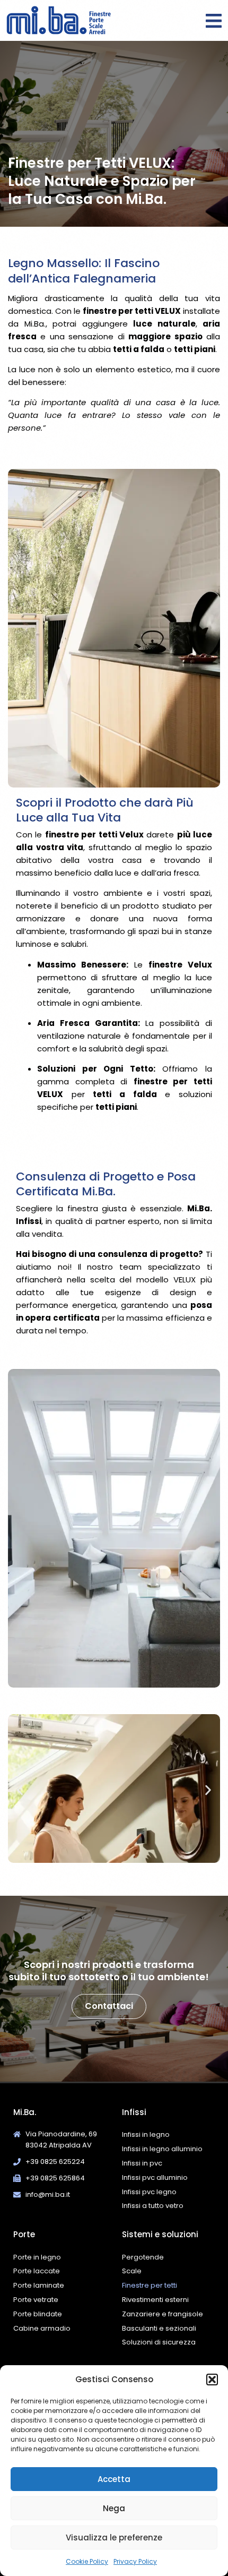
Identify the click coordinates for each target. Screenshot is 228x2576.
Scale (132, 2271)
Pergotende (143, 2257)
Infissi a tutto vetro (153, 2206)
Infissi (134, 2112)
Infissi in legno (146, 2134)
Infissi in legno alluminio (162, 2149)
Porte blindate (38, 2314)
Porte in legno (37, 2257)
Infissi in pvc (142, 2163)
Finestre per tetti (150, 2285)
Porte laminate (39, 2285)
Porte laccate (37, 2271)
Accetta (114, 2479)
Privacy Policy (135, 2561)
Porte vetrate (36, 2300)
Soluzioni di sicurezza (159, 2342)
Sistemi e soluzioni (160, 2234)
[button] (212, 2380)
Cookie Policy (87, 2561)
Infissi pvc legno (149, 2192)
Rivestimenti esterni (155, 2300)
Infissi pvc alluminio (155, 2177)
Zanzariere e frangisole (163, 2314)
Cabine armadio (42, 2328)
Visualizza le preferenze (114, 2538)
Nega (114, 2508)
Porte (24, 2234)
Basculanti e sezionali (159, 2328)
